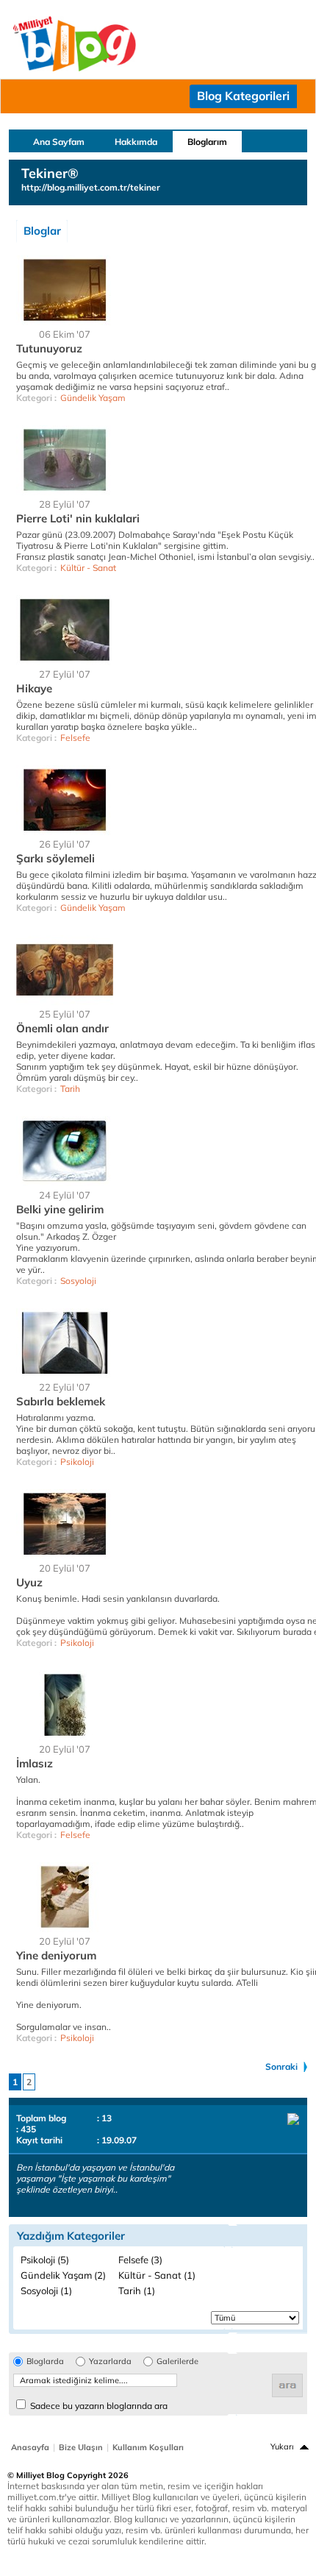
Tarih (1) (137, 2291)
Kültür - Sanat (88, 568)
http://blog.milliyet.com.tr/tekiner (91, 187)
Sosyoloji (78, 1281)
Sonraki (281, 2066)
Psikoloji (77, 1462)
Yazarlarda (110, 2362)
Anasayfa (30, 2447)
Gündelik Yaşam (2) (63, 2275)
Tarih (70, 1089)
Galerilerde (177, 2362)
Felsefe (75, 738)
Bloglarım (207, 142)
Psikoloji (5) (45, 2260)
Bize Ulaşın (81, 2447)
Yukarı (282, 2447)
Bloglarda (45, 2362)
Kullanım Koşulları (148, 2447)
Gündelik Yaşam (93, 398)
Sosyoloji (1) (46, 2291)
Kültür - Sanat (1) (157, 2275)
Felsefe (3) (140, 2260)
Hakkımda (136, 142)
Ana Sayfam (59, 142)
